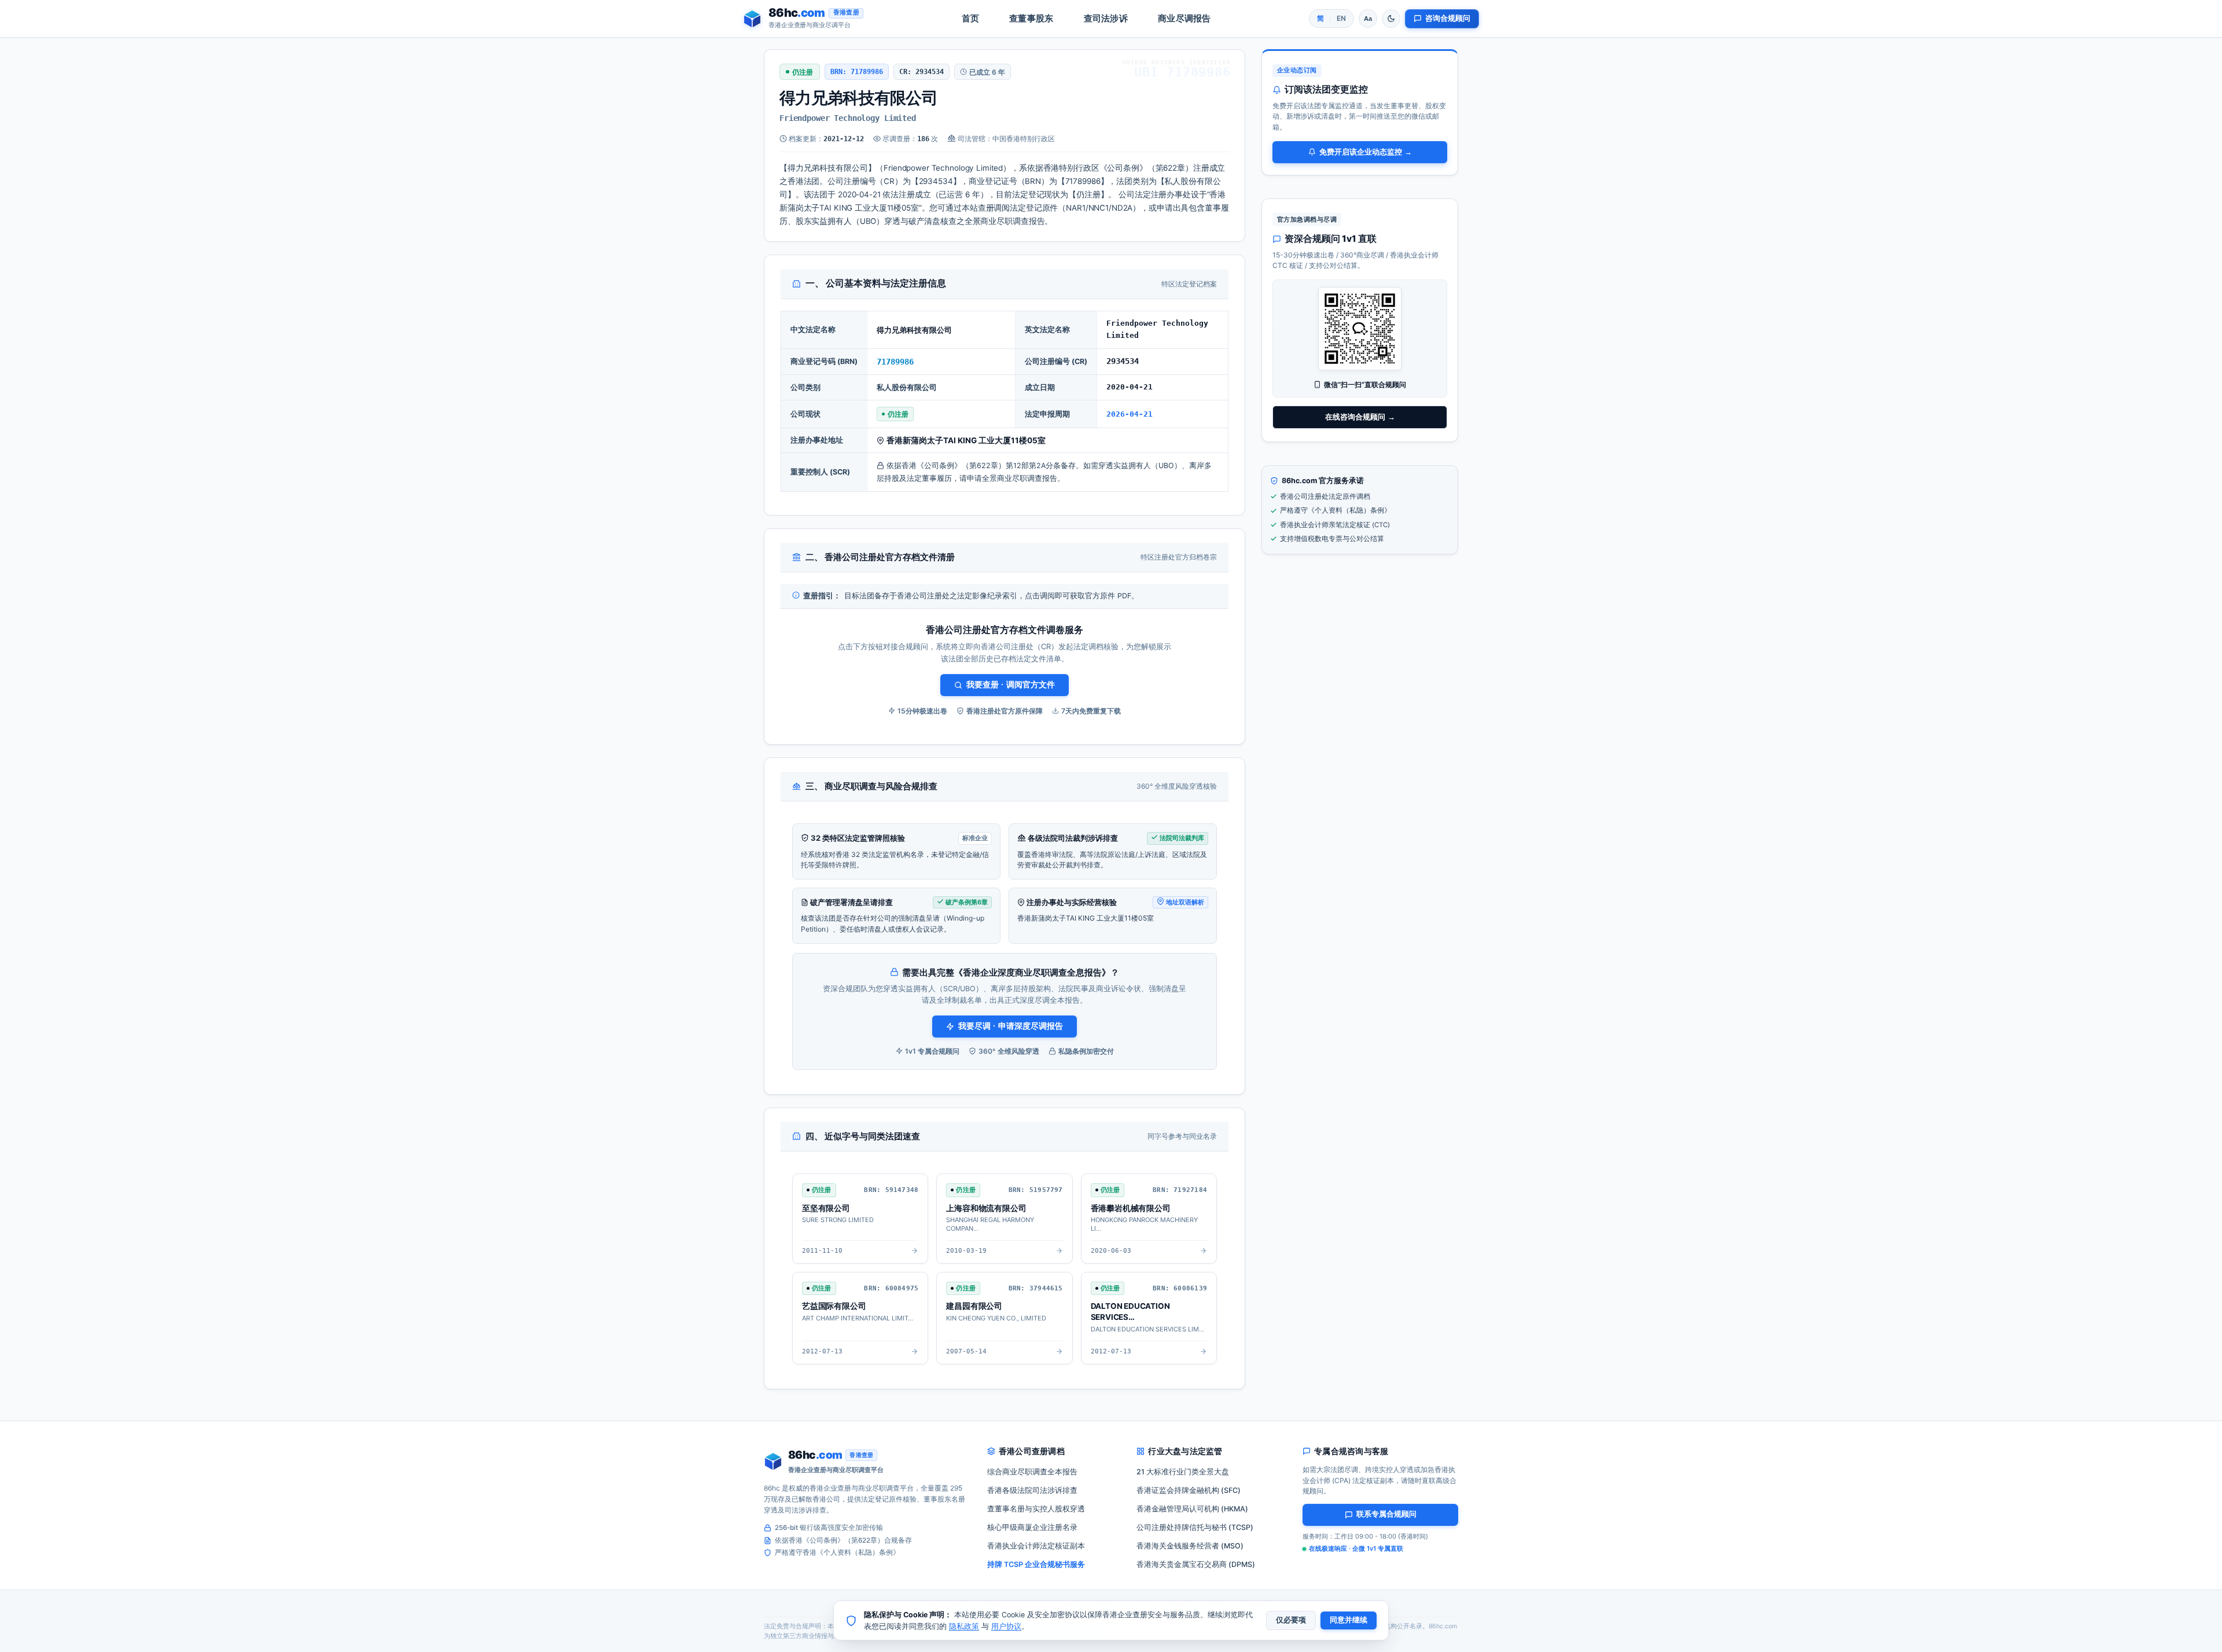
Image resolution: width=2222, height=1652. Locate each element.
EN (1341, 18)
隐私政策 (964, 1626)
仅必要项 (1291, 1620)
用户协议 (1006, 1626)
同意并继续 (1349, 1620)
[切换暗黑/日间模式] (1391, 19)
